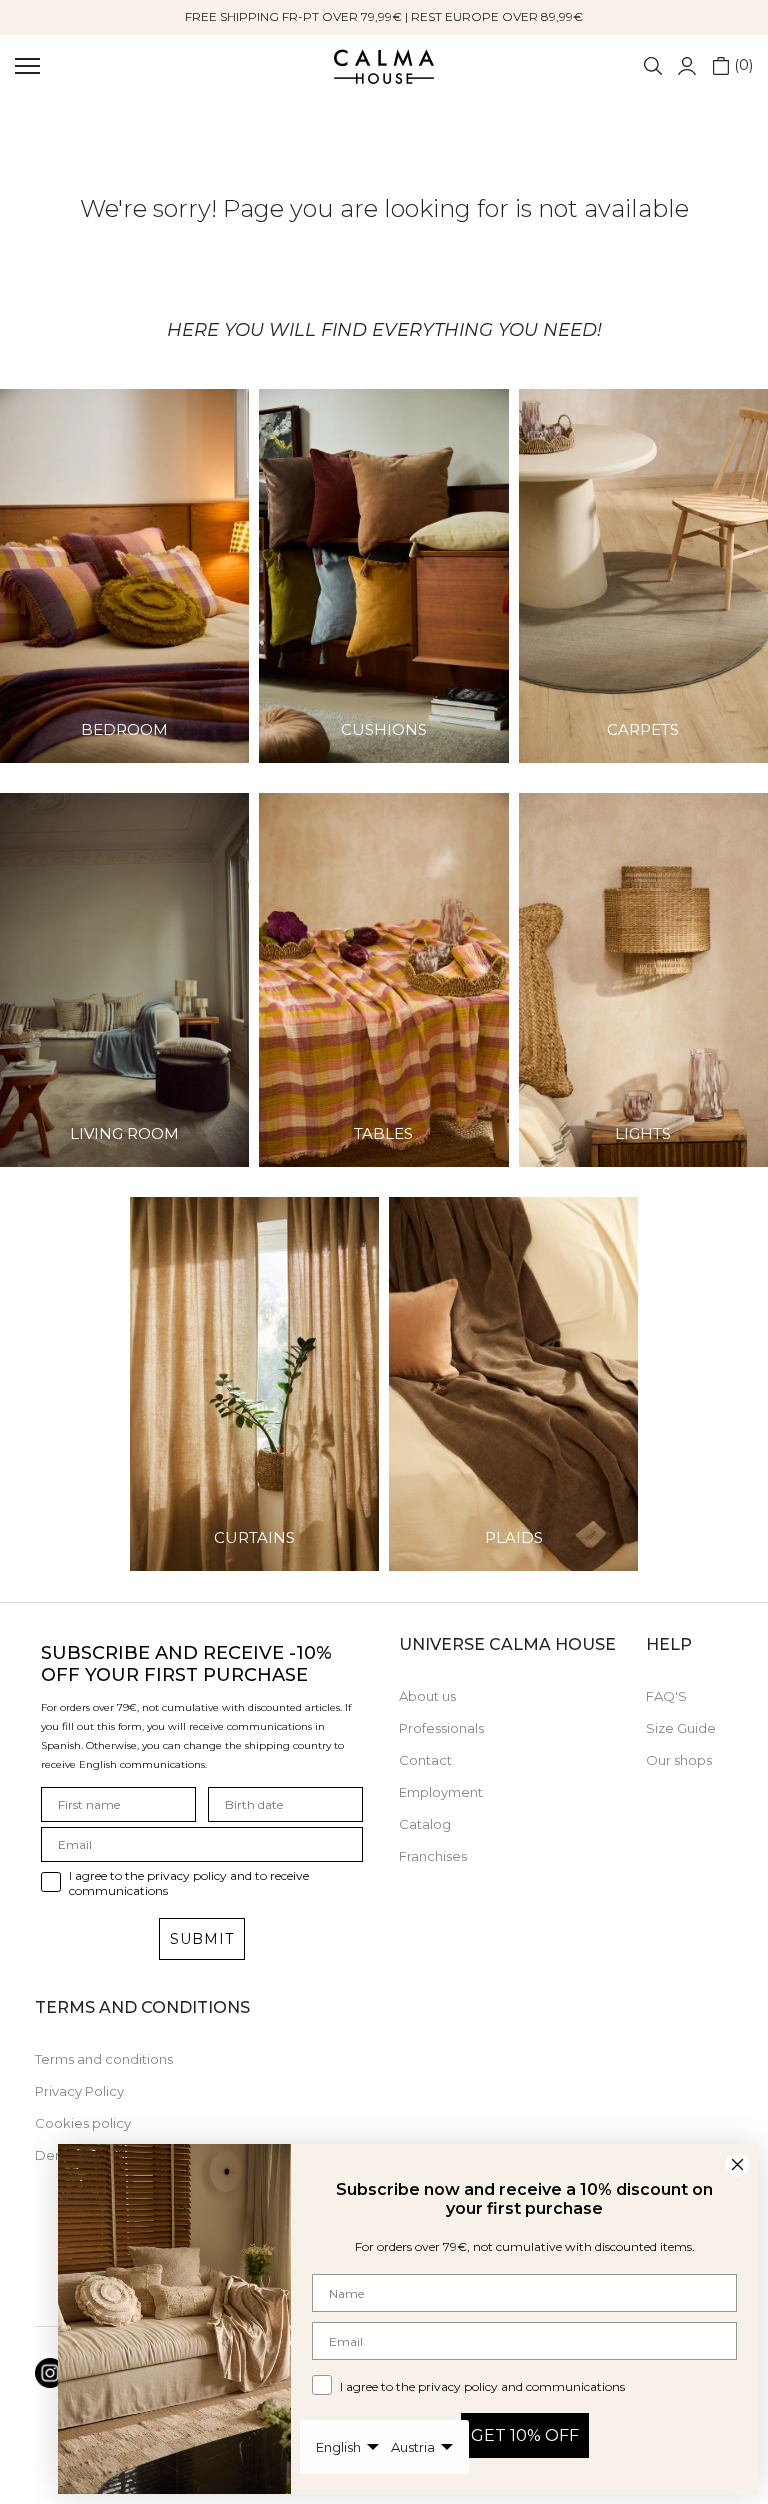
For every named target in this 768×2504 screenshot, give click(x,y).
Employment (441, 1792)
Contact (425, 1760)
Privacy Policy (79, 2091)
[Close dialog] (737, 2164)
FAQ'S (666, 1696)
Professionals (441, 1728)
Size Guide (681, 1728)
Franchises (433, 1856)
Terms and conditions (104, 2059)
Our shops (679, 1760)
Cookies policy (83, 2123)
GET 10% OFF (525, 2435)
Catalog (425, 1824)
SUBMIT (202, 1939)
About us (427, 1696)
